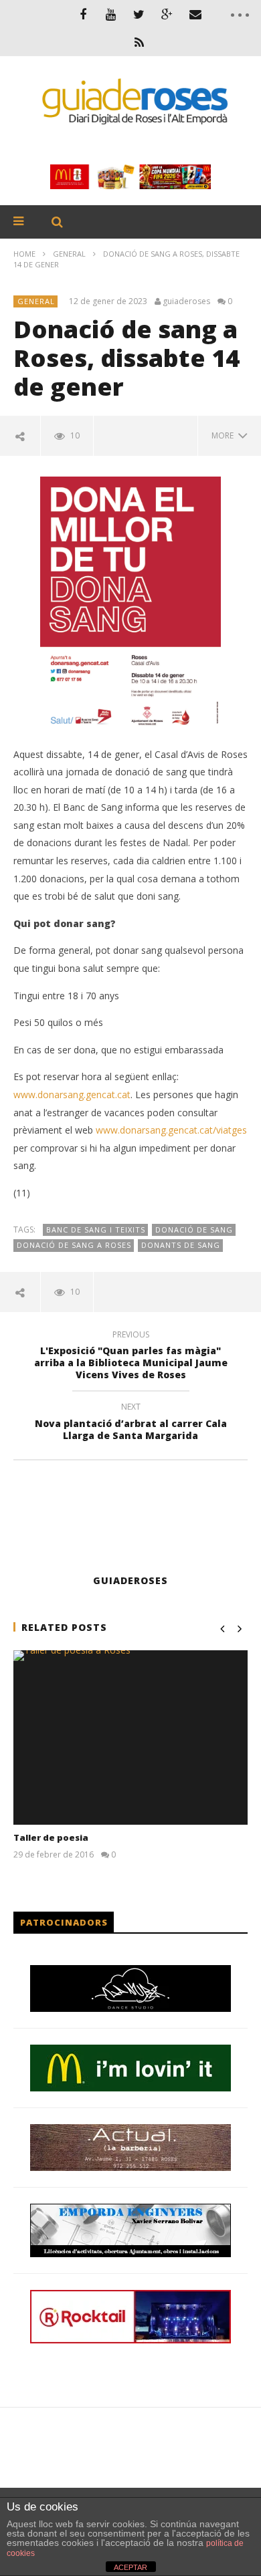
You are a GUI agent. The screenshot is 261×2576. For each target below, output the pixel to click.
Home (24, 254)
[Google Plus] (167, 14)
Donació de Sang (194, 1230)
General (69, 254)
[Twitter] (139, 14)
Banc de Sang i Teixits (96, 1230)
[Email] (195, 14)
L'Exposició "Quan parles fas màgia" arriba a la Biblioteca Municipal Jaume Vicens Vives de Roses (131, 1357)
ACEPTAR (130, 2567)
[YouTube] (111, 14)
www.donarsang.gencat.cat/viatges (171, 1130)
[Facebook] (83, 14)
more (225, 435)
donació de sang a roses (74, 1245)
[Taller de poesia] (130, 1737)
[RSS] (139, 42)
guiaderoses (186, 301)
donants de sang (181, 1245)
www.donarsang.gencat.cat (72, 1094)
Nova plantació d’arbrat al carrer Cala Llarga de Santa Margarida (131, 1423)
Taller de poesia (51, 1837)
